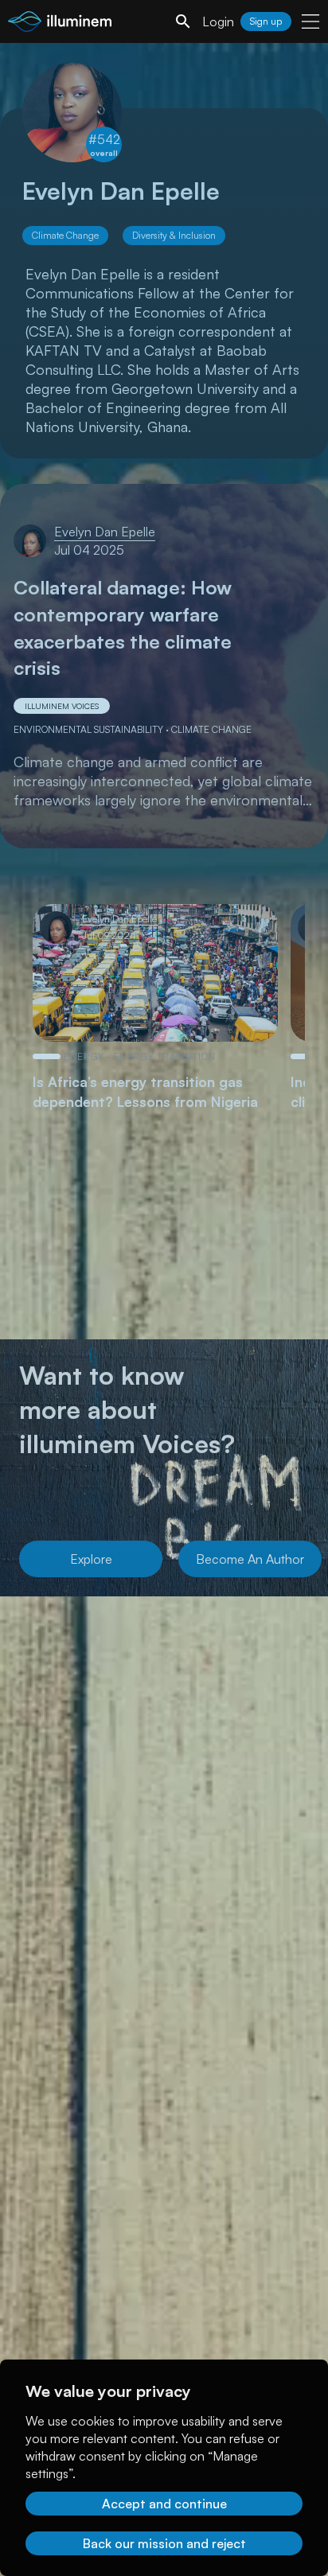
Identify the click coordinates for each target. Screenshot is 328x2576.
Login (218, 21)
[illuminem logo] (60, 23)
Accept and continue (164, 2504)
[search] (183, 21)
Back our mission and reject (164, 2543)
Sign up (266, 21)
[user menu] (310, 21)
